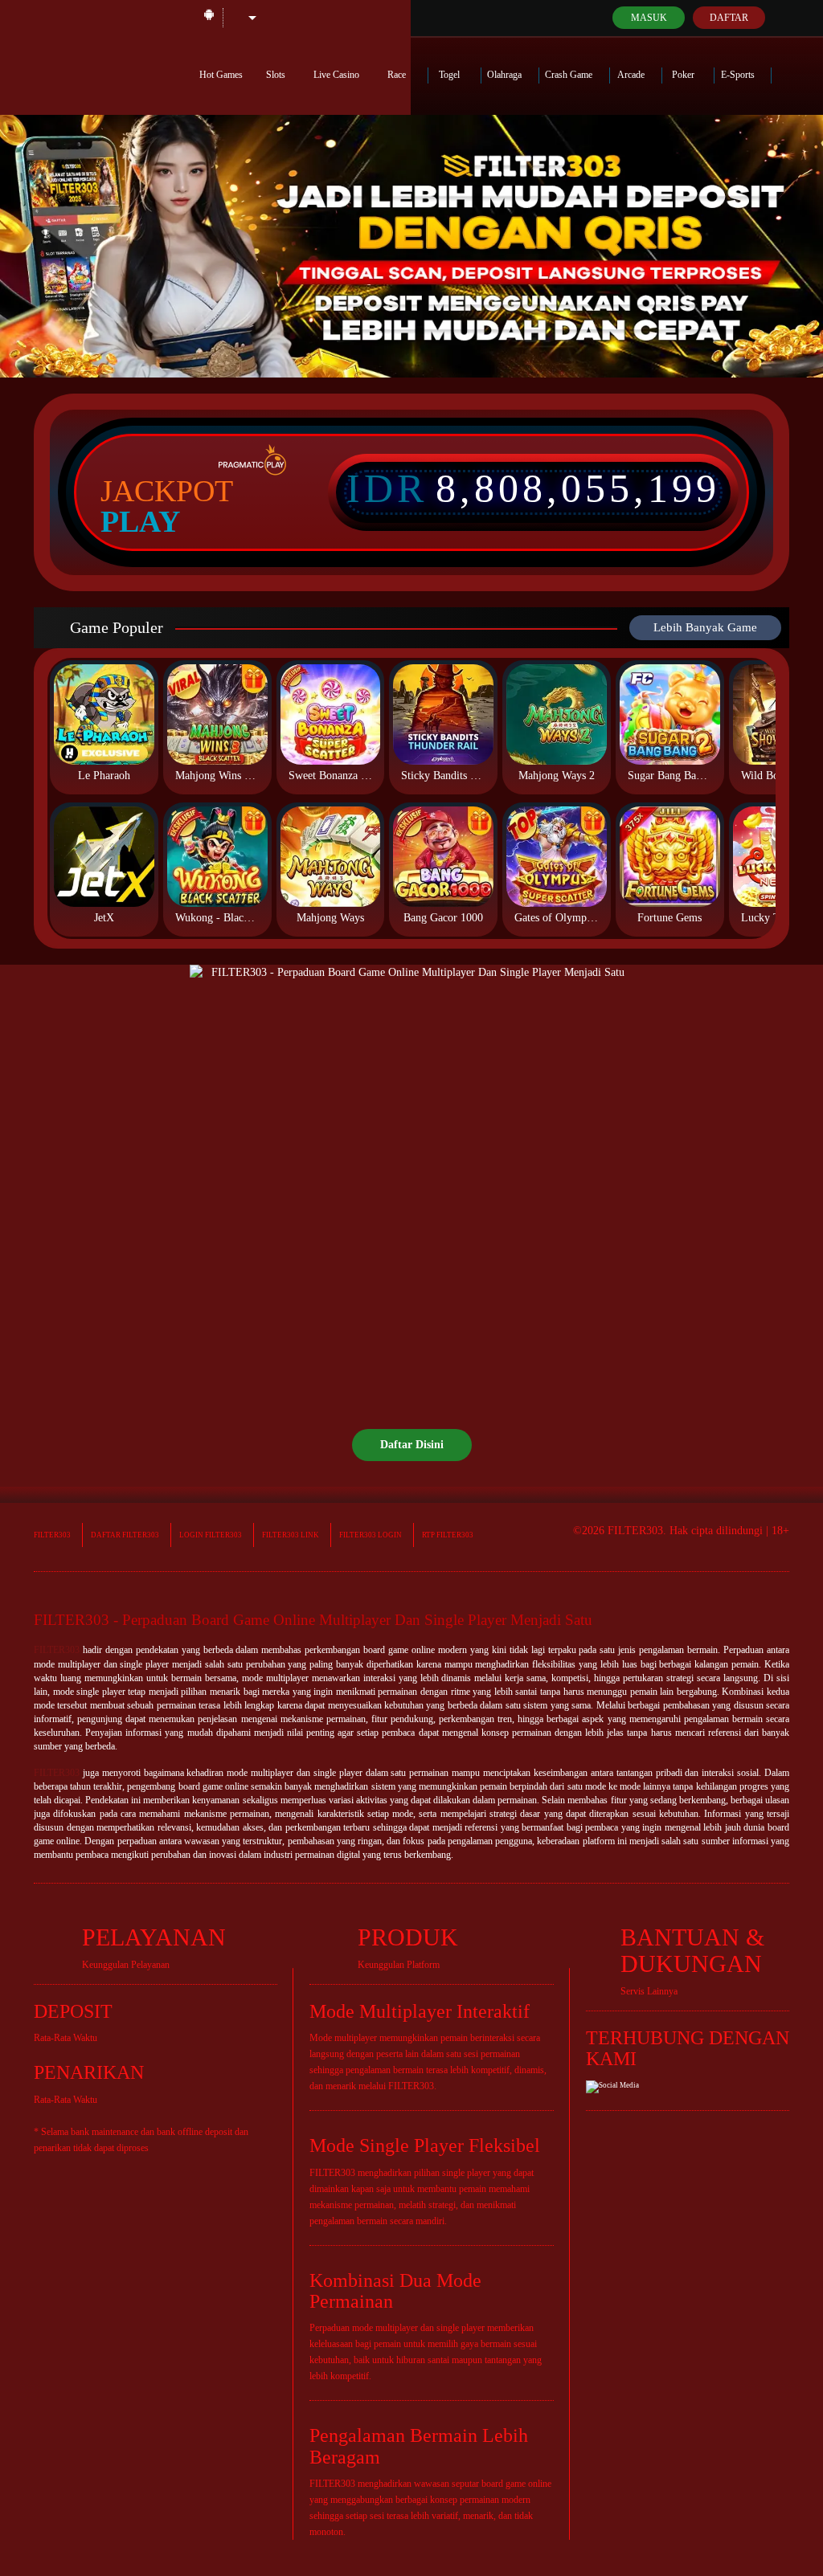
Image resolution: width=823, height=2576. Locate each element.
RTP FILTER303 (448, 1535)
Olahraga (506, 75)
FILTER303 (52, 1535)
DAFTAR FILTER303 (125, 1535)
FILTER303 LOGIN (371, 1535)
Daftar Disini (412, 1445)
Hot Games (221, 75)
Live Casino (338, 75)
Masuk (649, 18)
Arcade (632, 75)
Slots (277, 75)
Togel (450, 75)
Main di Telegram (89, 18)
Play (140, 521)
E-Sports (739, 75)
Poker (684, 75)
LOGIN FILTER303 (211, 1535)
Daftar (729, 18)
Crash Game (570, 75)
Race (398, 75)
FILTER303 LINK (291, 1535)
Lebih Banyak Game (705, 627)
